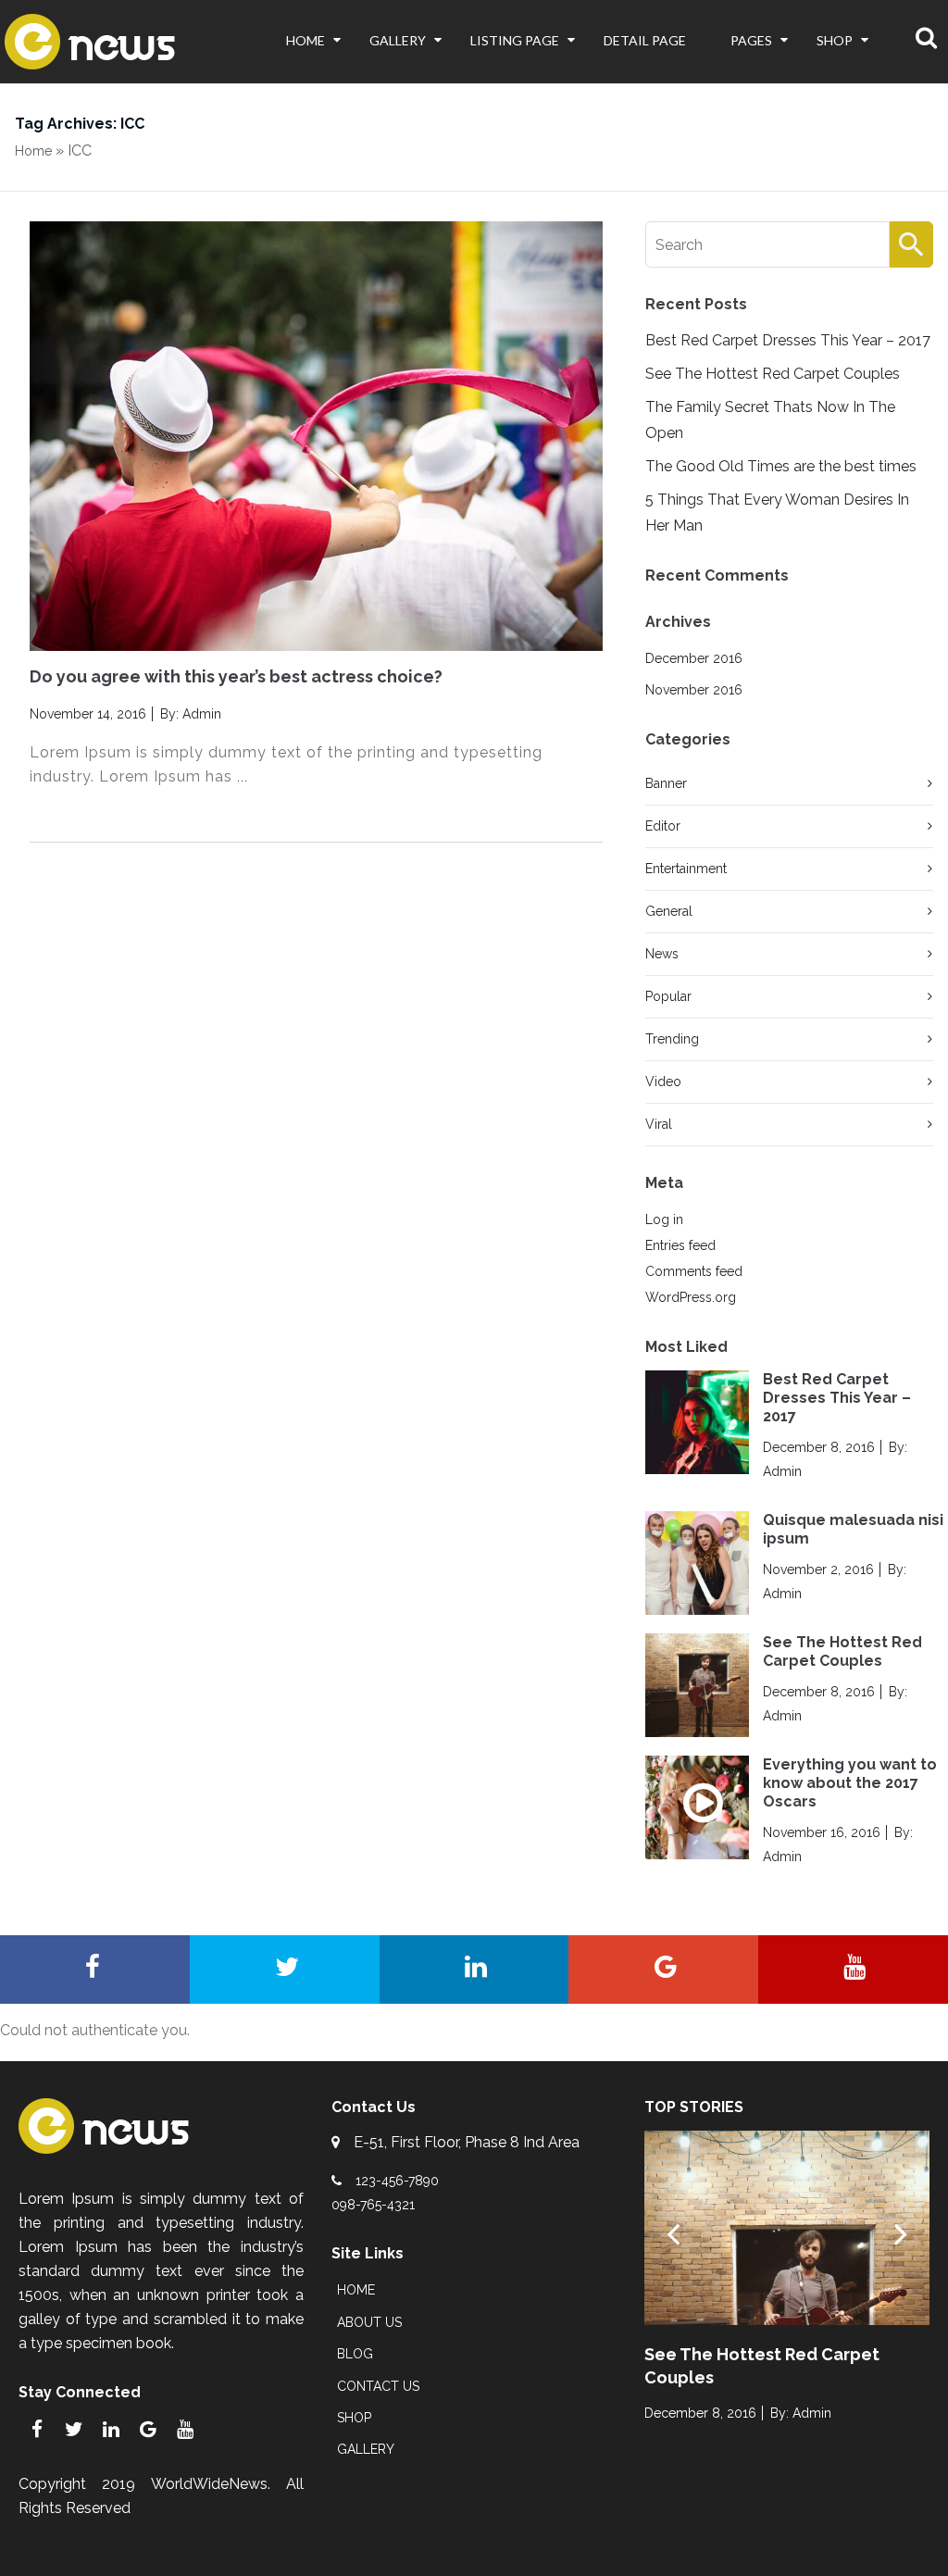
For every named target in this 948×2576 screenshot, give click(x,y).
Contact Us (378, 2386)
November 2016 (694, 690)
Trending (672, 1039)
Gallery (398, 40)
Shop (835, 40)
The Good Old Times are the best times (781, 466)
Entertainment (686, 869)
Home (306, 40)
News (662, 954)
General (669, 911)
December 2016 (694, 658)
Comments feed (694, 1271)
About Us (369, 2322)
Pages (751, 40)
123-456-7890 (397, 2181)
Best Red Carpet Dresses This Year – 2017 (788, 340)
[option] (787, 2288)
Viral (659, 1124)
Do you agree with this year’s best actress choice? (236, 676)
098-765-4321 (373, 2205)
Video (663, 1082)
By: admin (189, 714)
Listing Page (515, 40)
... (240, 777)
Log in (664, 1219)
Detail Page (645, 40)
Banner (666, 783)
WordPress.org (691, 1297)
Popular (668, 996)
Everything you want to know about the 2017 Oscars (850, 1783)
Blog (355, 2354)
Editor (663, 826)
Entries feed (680, 1245)
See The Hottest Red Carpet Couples (773, 374)
